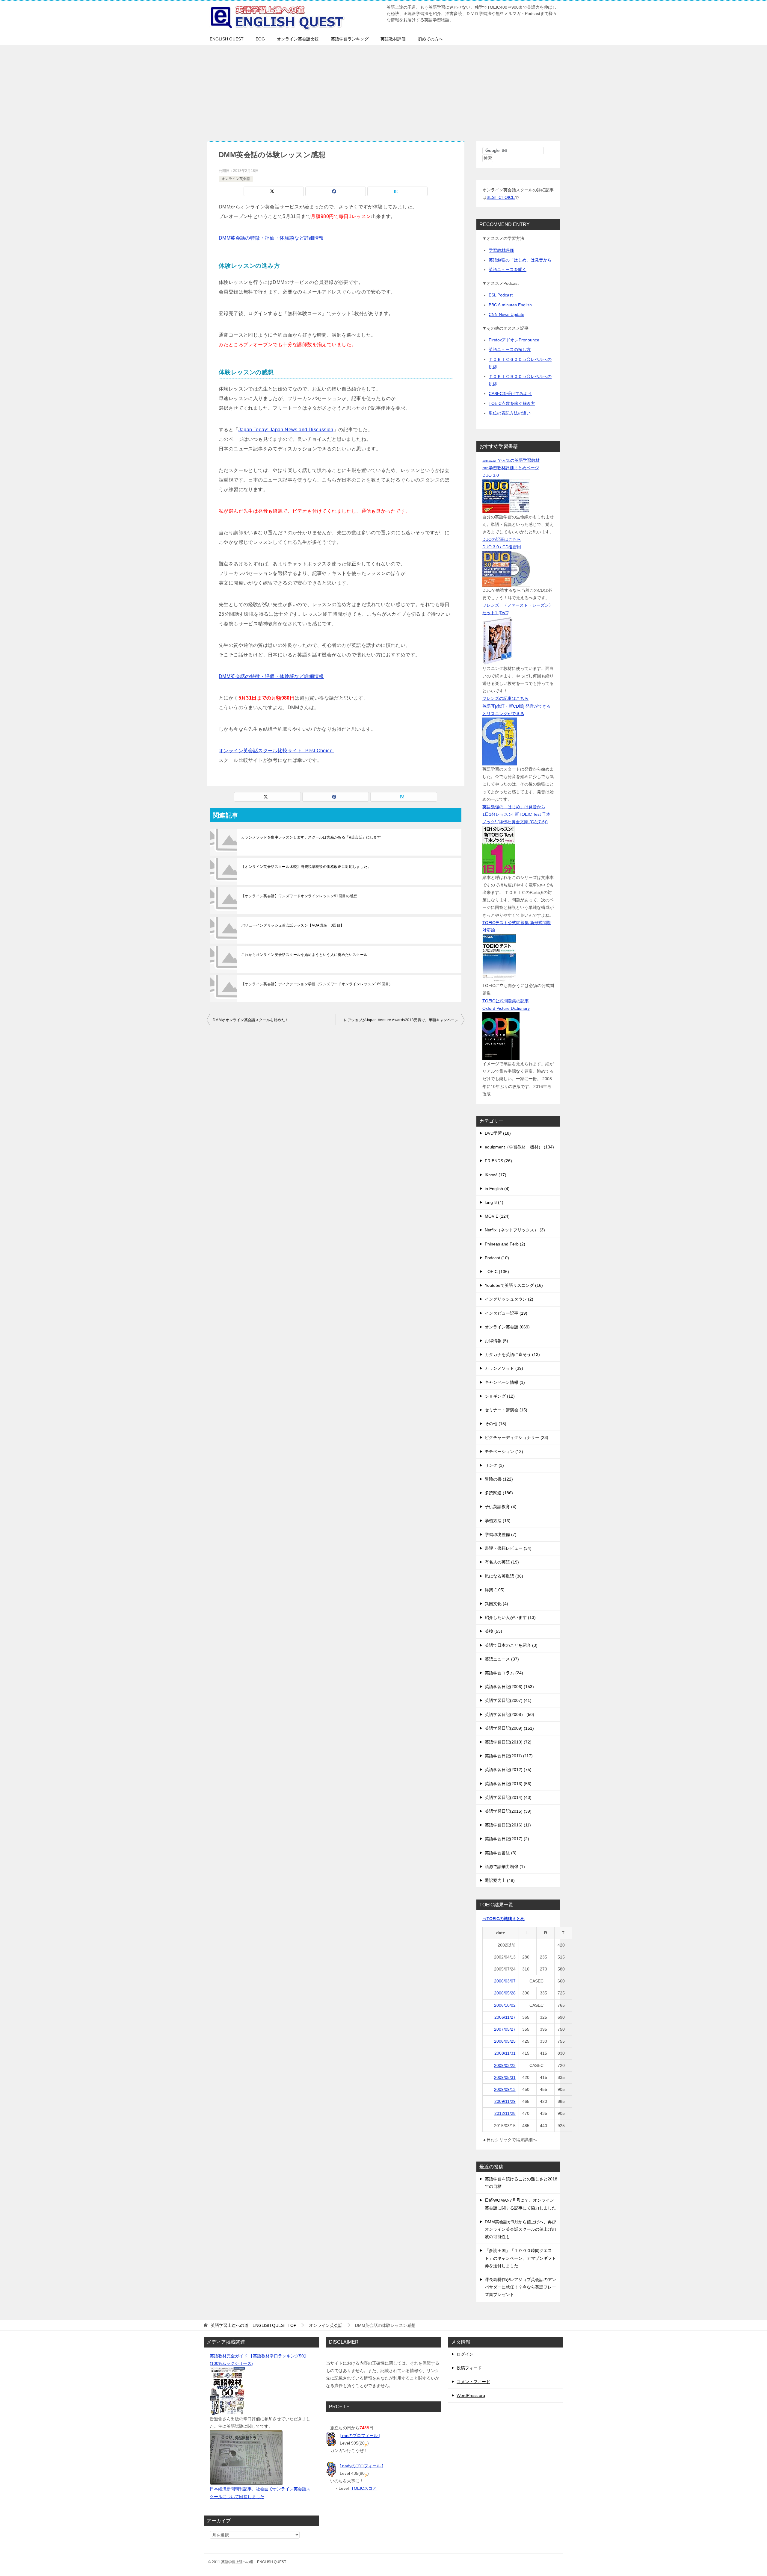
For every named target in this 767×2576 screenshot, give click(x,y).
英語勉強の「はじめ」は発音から (520, 260)
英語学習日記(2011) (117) (509, 1756)
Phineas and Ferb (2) (505, 1244)
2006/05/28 (505, 1993)
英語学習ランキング (350, 39)
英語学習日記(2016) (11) (508, 1825)
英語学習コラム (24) (504, 1673)
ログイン (465, 2354)
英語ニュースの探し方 (510, 349)
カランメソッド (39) (504, 1368)
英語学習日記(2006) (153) (509, 1687)
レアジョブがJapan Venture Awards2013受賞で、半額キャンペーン (401, 1020)
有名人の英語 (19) (502, 1562)
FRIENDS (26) (498, 1161)
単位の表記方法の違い (510, 413)
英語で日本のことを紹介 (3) (511, 1645)
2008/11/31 (505, 2053)
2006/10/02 (505, 2005)
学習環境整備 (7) (501, 1534)
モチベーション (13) (504, 1452)
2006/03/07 (505, 1981)
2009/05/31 (505, 2077)
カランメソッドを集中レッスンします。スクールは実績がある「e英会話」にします (311, 837)
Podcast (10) (497, 1258)
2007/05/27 (505, 2029)
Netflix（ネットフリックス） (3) (515, 1230)
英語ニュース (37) (502, 1659)
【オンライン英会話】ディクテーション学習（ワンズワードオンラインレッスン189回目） (317, 984)
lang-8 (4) (494, 1202)
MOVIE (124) (497, 1216)
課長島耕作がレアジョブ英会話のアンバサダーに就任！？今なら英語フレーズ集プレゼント (520, 2287)
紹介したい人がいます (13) (510, 1617)
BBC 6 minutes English (510, 305)
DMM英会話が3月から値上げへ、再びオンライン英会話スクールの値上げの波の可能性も (520, 2229)
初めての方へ (430, 39)
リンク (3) (494, 1465)
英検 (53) (493, 1631)
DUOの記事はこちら (502, 539)
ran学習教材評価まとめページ (511, 468)
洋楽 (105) (495, 1590)
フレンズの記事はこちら (505, 698)
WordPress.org (471, 2395)
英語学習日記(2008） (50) (509, 1714)
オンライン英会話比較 (298, 39)
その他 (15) (496, 1424)
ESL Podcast (501, 295)
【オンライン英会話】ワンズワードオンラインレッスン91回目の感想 (299, 896)
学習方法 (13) (498, 1521)
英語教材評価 (393, 39)
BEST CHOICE (501, 197)
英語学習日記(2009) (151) (509, 1728)
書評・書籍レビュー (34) (508, 1548)
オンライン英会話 (236, 179)
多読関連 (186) (499, 1493)
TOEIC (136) (497, 1272)
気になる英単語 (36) (504, 1576)
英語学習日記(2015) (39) (508, 1811)
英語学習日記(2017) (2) (507, 1839)
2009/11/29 (505, 2101)
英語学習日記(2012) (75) (508, 1770)
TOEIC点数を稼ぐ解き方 (512, 403)
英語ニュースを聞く (508, 270)
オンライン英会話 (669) (507, 1327)
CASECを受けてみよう (510, 393)
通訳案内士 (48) (500, 1880)
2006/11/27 (505, 2017)
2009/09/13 (505, 2089)
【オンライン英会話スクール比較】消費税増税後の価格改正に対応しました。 (306, 867)
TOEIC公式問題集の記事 (506, 1001)
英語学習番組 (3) (501, 1853)
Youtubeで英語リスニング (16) (514, 1285)
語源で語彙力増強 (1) (505, 1867)
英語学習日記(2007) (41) (508, 1700)
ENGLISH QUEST (227, 39)
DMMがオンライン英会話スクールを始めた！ (251, 1020)
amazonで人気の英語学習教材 (511, 460)
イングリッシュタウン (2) (509, 1299)
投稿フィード (469, 2368)
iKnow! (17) (496, 1175)
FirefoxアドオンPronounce (514, 340)
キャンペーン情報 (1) (505, 1382)
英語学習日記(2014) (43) (508, 1797)
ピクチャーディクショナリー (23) (517, 1437)
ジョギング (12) (500, 1396)
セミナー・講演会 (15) (506, 1410)
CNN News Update (506, 314)
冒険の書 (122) (499, 1479)
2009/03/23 (505, 2065)
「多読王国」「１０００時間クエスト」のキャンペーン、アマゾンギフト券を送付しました (520, 2258)
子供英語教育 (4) (501, 1507)
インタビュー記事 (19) (506, 1313)
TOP (253, 2325)
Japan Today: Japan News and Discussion (286, 430)
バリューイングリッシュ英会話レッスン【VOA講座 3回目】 (293, 925)
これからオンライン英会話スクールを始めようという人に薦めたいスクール (304, 955)
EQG (260, 39)
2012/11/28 (505, 2113)
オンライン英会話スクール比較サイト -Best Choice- (276, 751)
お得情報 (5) (496, 1341)
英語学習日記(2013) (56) (508, 1784)
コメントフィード (473, 2382)
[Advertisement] (383, 90)
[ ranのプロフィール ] (360, 2436)
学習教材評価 (501, 250)
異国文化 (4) (496, 1604)
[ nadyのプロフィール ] (361, 2466)
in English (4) (497, 1189)
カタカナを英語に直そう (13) (512, 1354)
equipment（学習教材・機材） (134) (519, 1147)
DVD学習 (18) (498, 1133)
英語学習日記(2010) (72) (508, 1742)
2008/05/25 (505, 2041)
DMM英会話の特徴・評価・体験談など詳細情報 (271, 238)
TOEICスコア (364, 2488)
